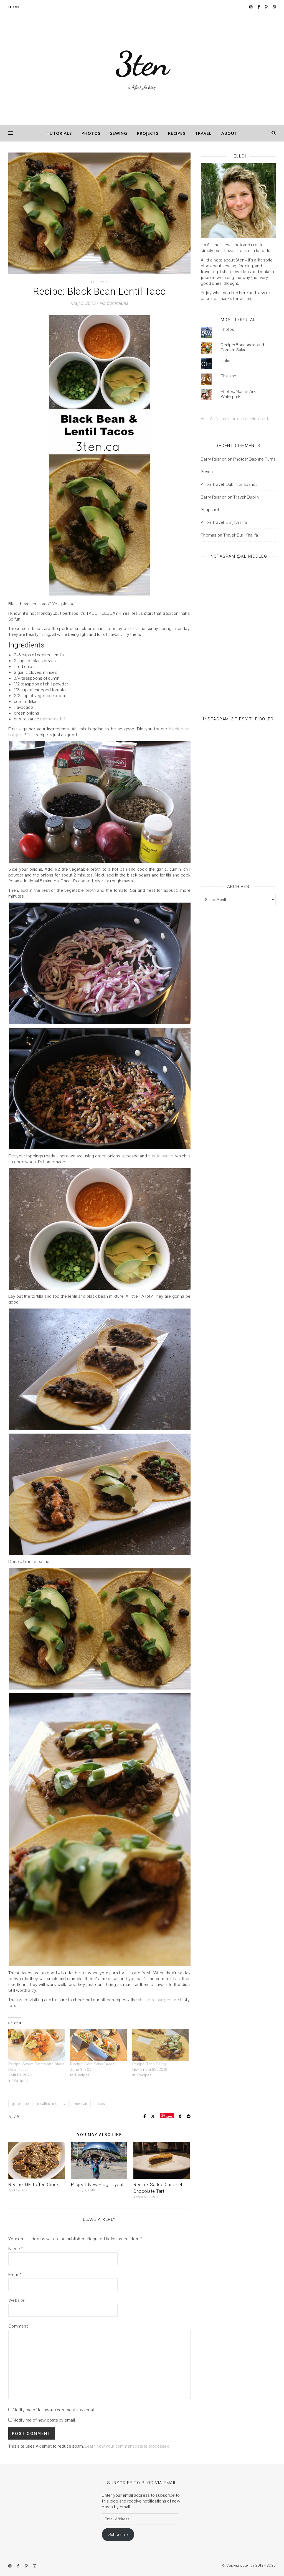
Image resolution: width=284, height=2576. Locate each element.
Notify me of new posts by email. (44, 2420)
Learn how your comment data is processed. (128, 2446)
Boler (226, 360)
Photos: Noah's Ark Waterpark (238, 394)
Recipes (177, 133)
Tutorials (59, 133)
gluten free (20, 2104)
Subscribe (118, 2535)
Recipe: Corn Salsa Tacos (92, 2064)
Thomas (209, 535)
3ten (142, 64)
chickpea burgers (155, 2000)
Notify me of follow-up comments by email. (54, 2410)
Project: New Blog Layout (97, 2185)
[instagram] (251, 7)
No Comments (114, 303)
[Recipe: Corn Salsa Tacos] (98, 2045)
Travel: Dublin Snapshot (235, 484)
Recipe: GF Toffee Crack (34, 2185)
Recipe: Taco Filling (149, 2064)
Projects (148, 133)
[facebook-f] (259, 7)
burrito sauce (161, 1156)
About (229, 133)
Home (14, 7)
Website (17, 2300)
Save (169, 2116)
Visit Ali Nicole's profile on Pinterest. (235, 419)
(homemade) (53, 719)
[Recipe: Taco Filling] (160, 2045)
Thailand (229, 376)
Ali (16, 2117)
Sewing (119, 133)
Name (16, 2249)
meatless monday (51, 2104)
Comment (18, 2326)
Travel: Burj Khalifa (230, 522)
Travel (203, 133)
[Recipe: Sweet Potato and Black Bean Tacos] (36, 2045)
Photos (91, 133)
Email (15, 2274)
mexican (80, 2104)
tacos (100, 2104)
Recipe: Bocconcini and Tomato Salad (242, 347)
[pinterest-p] (267, 7)
